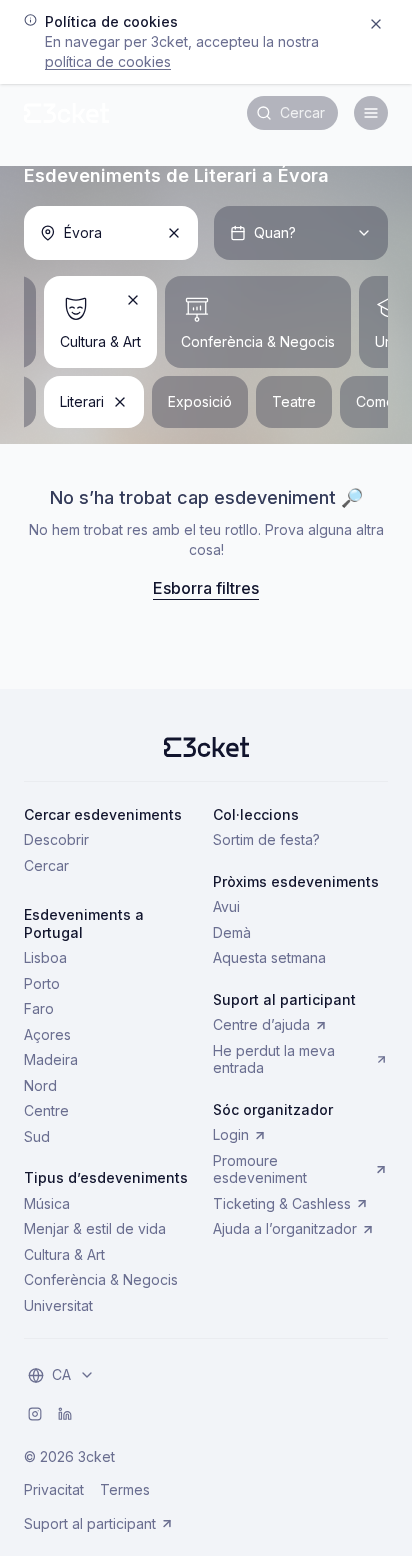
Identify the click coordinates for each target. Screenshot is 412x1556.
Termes (125, 1489)
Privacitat (54, 1489)
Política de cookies (108, 61)
